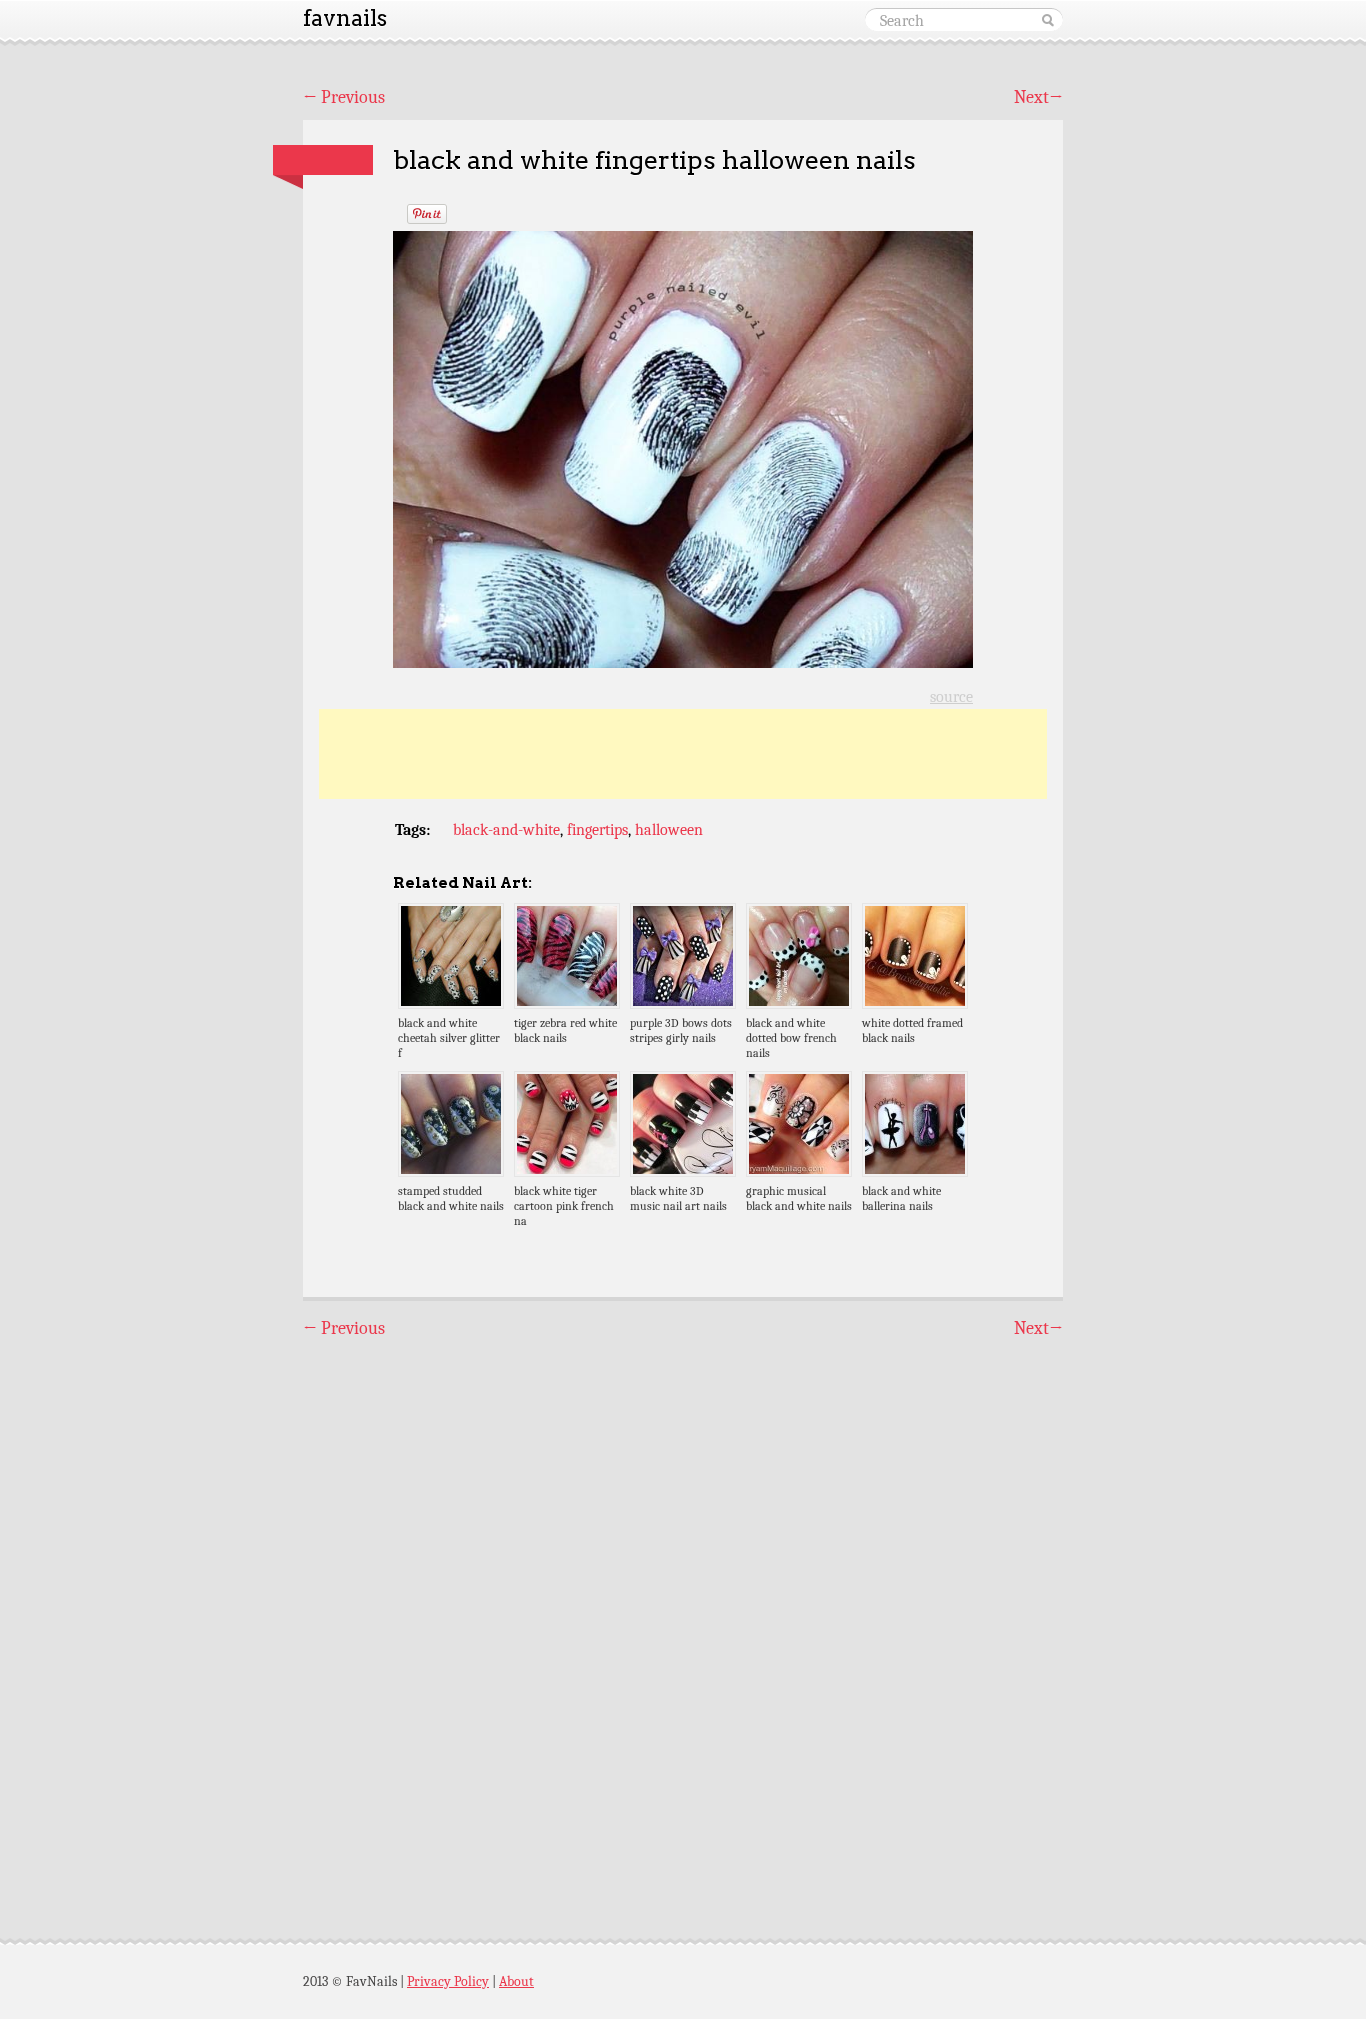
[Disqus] (683, 1621)
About (516, 1981)
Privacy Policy (448, 1981)
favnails (345, 18)
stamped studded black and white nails (451, 1198)
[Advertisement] (683, 754)
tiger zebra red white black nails (565, 1030)
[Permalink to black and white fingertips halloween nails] (323, 160)
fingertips (597, 830)
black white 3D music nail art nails (678, 1198)
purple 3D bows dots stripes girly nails (681, 1030)
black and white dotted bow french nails (791, 1038)
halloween (669, 830)
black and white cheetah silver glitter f (449, 1038)
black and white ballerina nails (901, 1198)
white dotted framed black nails (912, 1030)
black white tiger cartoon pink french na (564, 1206)
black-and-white (506, 830)
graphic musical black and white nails (799, 1198)
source (951, 697)
